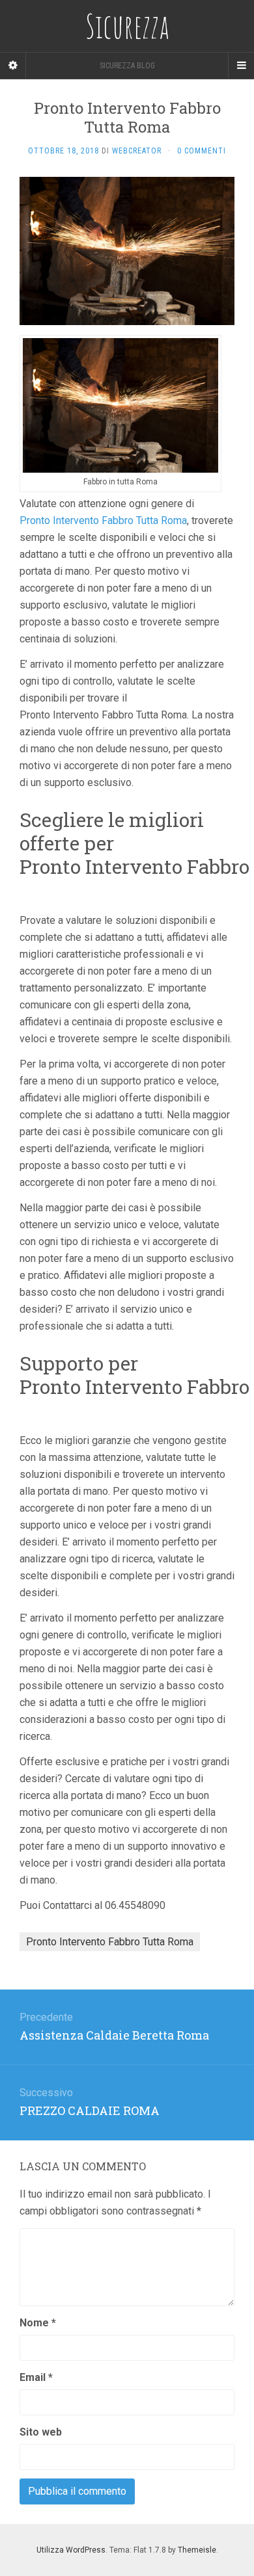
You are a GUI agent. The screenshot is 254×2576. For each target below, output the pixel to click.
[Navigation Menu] (241, 66)
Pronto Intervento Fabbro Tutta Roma (103, 520)
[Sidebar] (13, 66)
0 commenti (202, 151)
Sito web (41, 2432)
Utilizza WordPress (71, 2550)
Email (36, 2377)
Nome (38, 2323)
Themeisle (197, 2550)
